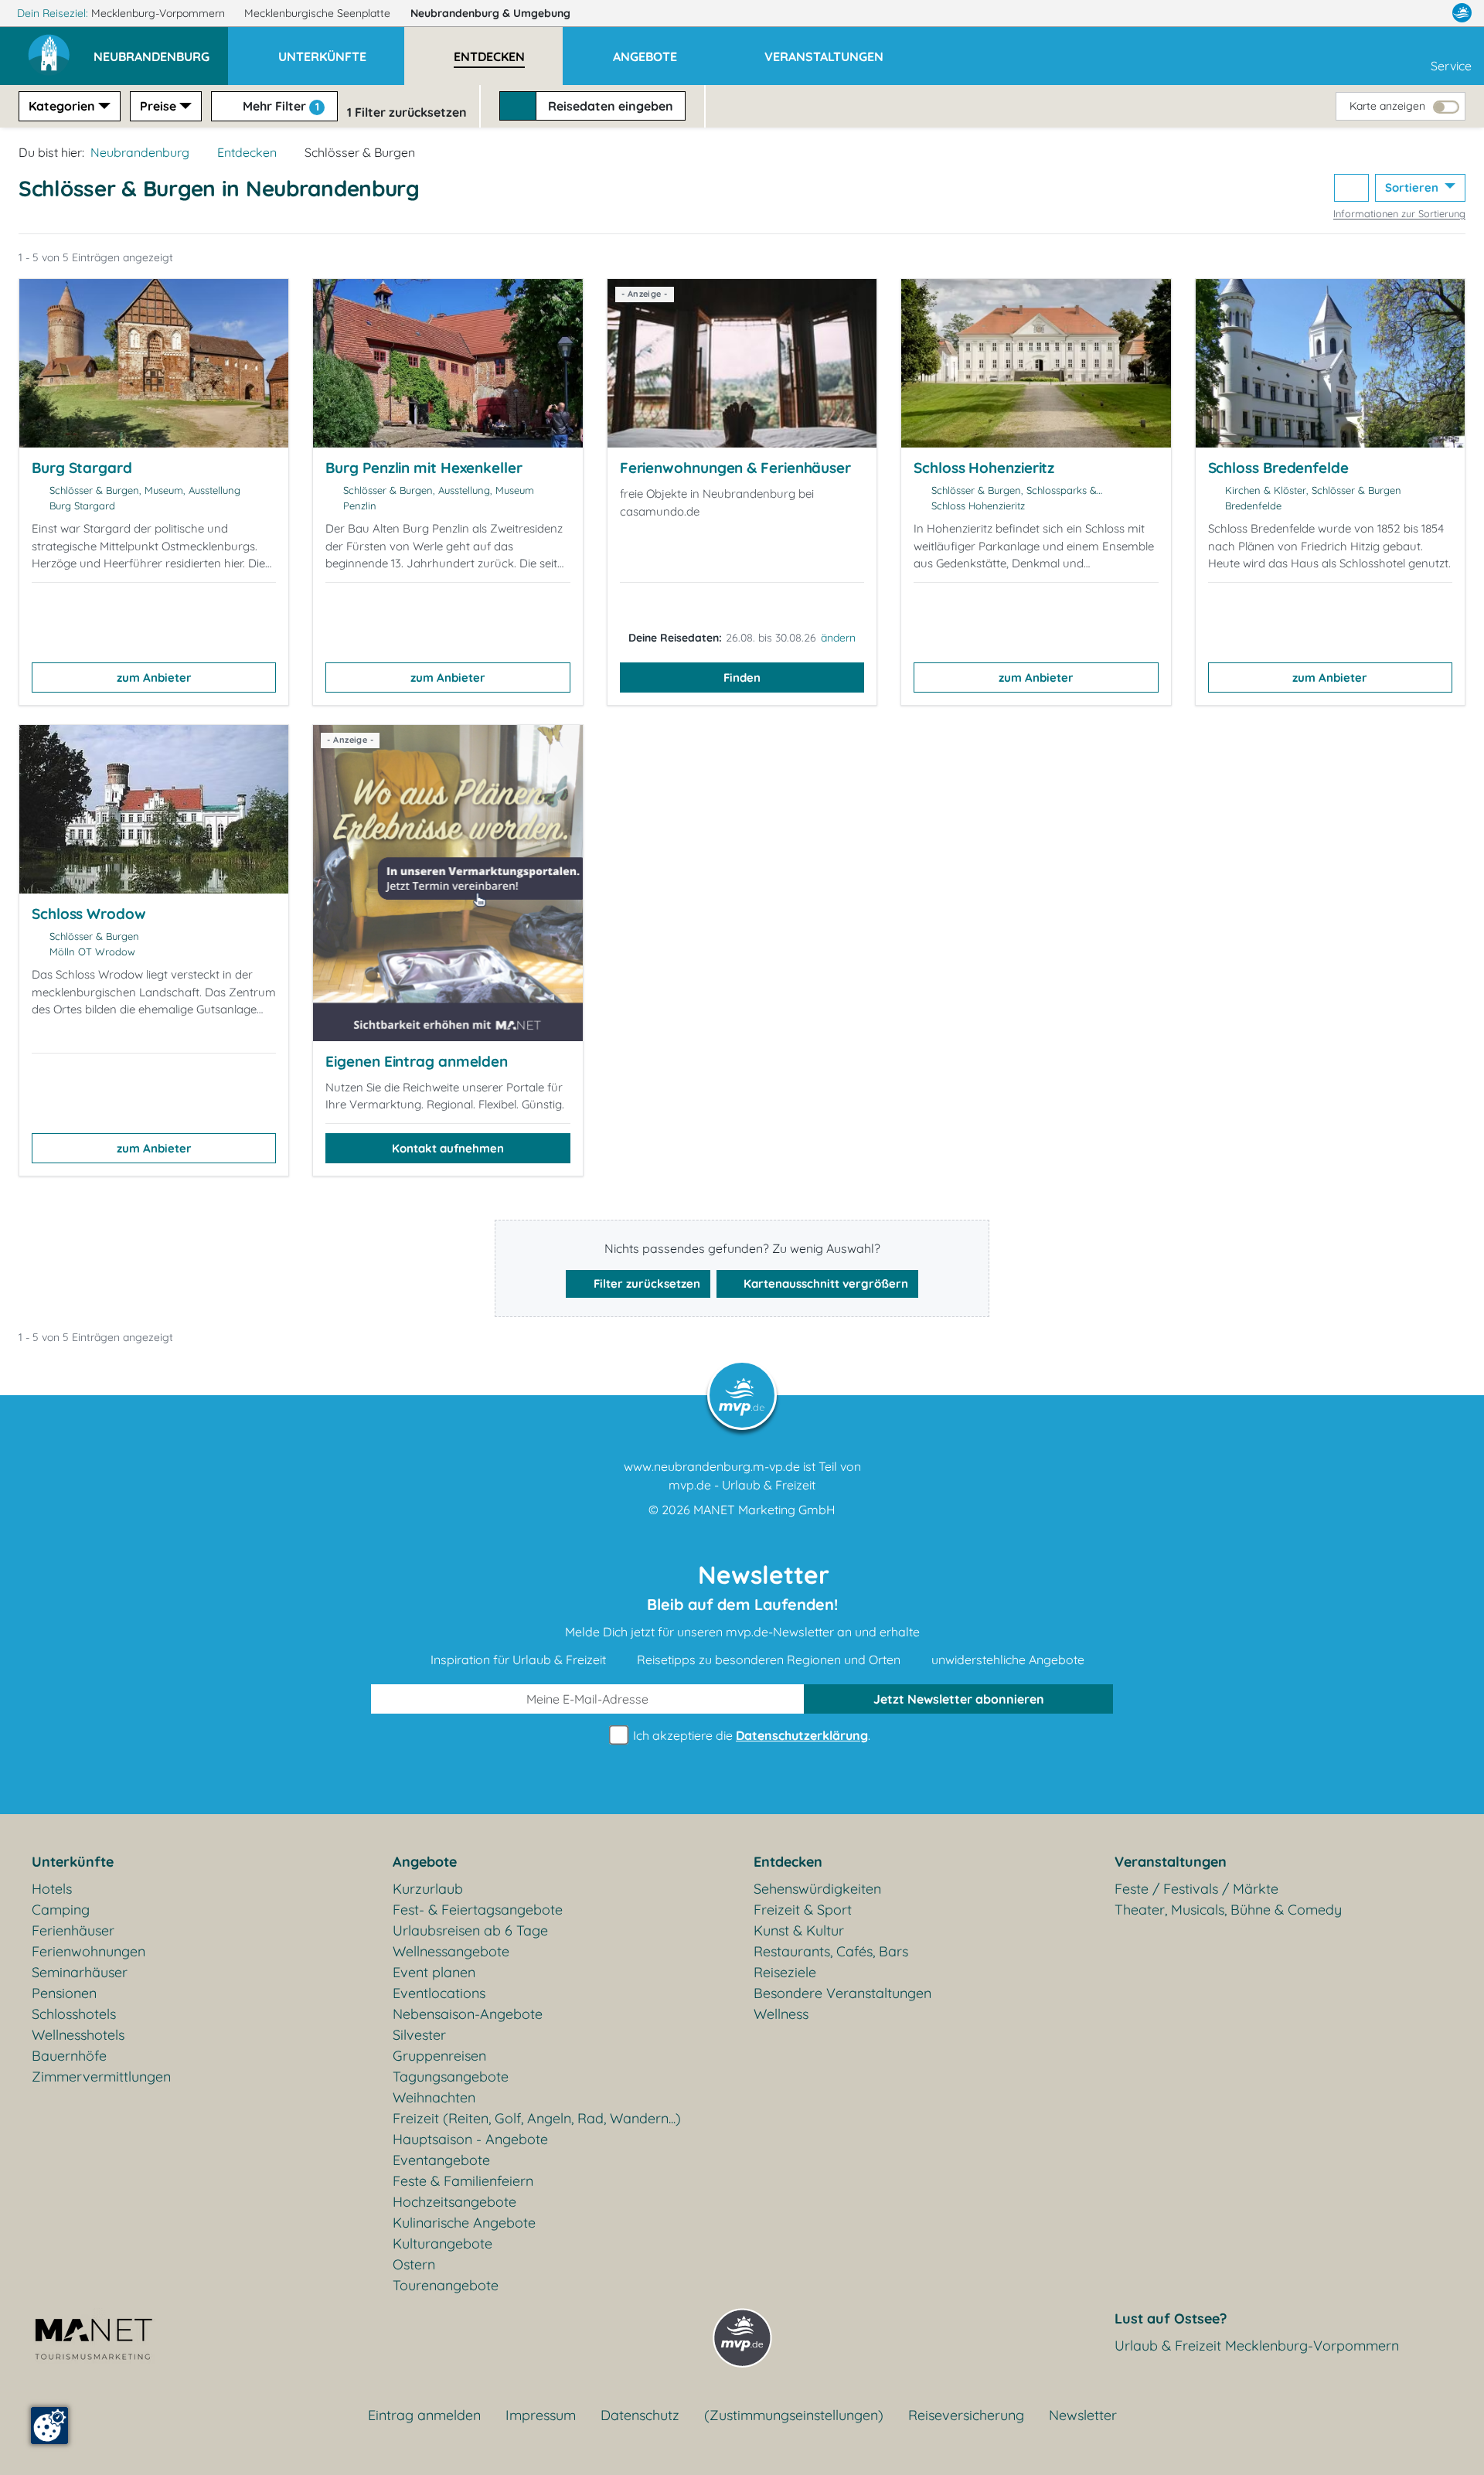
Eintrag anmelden (424, 2415)
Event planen (434, 1972)
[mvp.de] (1462, 13)
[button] (161, 49)
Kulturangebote (442, 2244)
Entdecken (247, 152)
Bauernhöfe (69, 2056)
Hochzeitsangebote (454, 2202)
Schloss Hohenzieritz (984, 468)
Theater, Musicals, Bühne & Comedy (1228, 1910)
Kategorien (62, 106)
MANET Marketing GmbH (764, 1510)
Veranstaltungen (1171, 1862)
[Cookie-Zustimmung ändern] (49, 2426)
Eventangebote (441, 2160)
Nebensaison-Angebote (468, 2014)
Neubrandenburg (490, 13)
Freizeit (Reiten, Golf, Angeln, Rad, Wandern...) (537, 2118)
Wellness (781, 2014)
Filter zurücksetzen (645, 1283)
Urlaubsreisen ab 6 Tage (470, 1930)
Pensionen (64, 1993)
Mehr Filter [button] (279, 106)
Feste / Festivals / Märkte (1196, 1889)
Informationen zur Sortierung (1399, 213)
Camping (61, 1910)
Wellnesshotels (78, 2035)
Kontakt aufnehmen (448, 1148)
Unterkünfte (73, 1862)
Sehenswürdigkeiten (817, 1889)
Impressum (541, 2415)
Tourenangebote (446, 2285)
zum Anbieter (154, 677)
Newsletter (1083, 2415)
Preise (158, 106)
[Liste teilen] (1351, 188)
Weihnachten (434, 2097)
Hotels (52, 1889)
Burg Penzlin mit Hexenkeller (424, 468)
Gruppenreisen (439, 2056)
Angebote (425, 1862)
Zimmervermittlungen (101, 2077)
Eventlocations (439, 1993)
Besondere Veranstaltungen (842, 1993)
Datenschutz (640, 2415)
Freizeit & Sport (803, 1910)
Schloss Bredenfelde (1278, 468)
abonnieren (959, 1699)
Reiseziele (785, 1972)
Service (1451, 66)
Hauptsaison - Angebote (470, 2139)
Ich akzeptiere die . (750, 1735)
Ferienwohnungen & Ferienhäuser (735, 468)
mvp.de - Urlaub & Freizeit (742, 1485)
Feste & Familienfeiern (463, 2181)
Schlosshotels (74, 2014)
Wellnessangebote (451, 1951)
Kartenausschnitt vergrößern (824, 1283)
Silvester (419, 2035)
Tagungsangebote (451, 2077)
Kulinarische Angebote (464, 2223)
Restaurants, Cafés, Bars (831, 1951)
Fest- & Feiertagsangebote (478, 1910)
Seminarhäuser (80, 1972)
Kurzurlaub (428, 1889)
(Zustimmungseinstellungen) (794, 2415)
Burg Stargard (82, 468)
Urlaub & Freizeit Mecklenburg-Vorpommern (1257, 2346)
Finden (742, 677)
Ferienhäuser (73, 1930)
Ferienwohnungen (88, 1951)
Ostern (414, 2264)
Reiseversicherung (966, 2415)
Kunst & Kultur (799, 1930)
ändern (838, 638)
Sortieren (1413, 187)
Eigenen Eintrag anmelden (417, 1061)
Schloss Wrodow (89, 914)
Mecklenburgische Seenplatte (319, 13)
